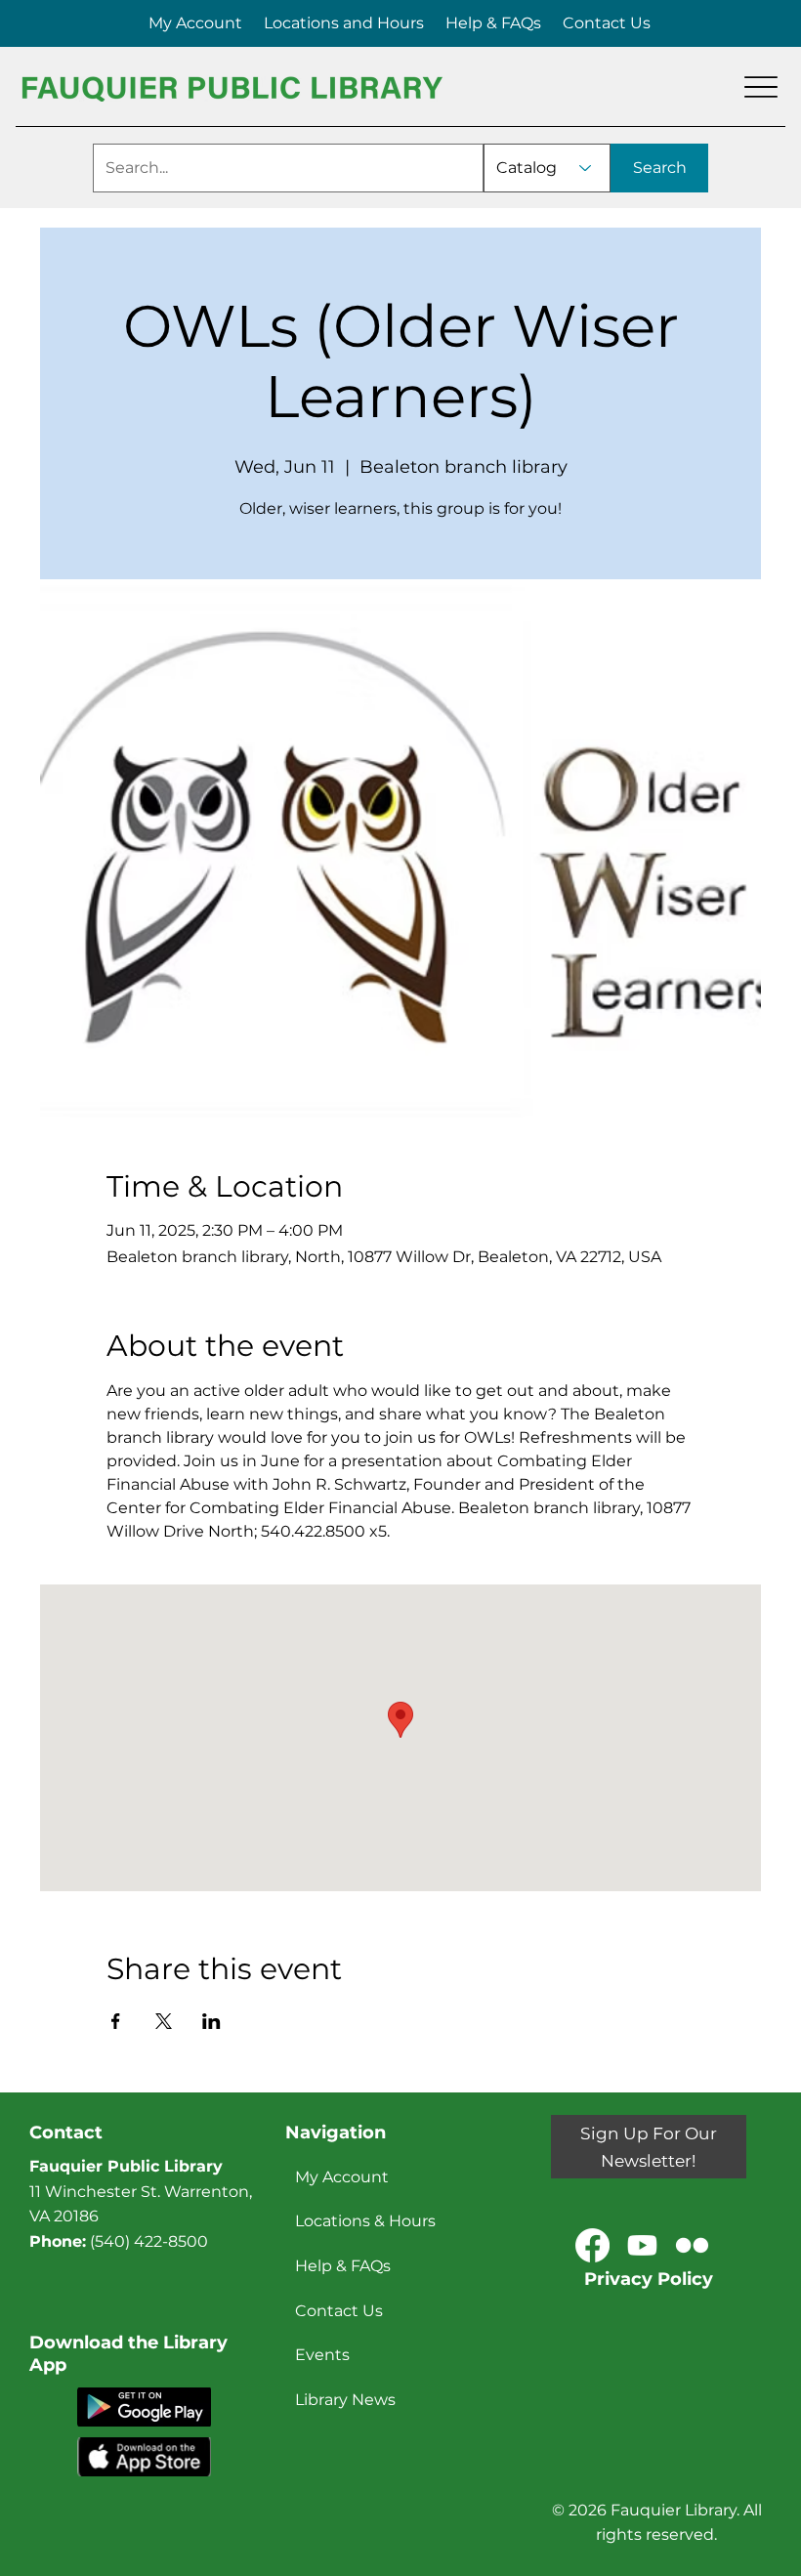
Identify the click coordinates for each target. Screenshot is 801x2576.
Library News (345, 2400)
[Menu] (761, 87)
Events (322, 2355)
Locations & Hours (365, 2221)
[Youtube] (642, 2245)
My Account (342, 2177)
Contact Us (339, 2311)
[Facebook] (592, 2245)
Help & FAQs (343, 2266)
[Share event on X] (164, 2021)
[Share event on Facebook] (116, 2021)
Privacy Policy (649, 2279)
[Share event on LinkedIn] (211, 2021)
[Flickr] (692, 2245)
